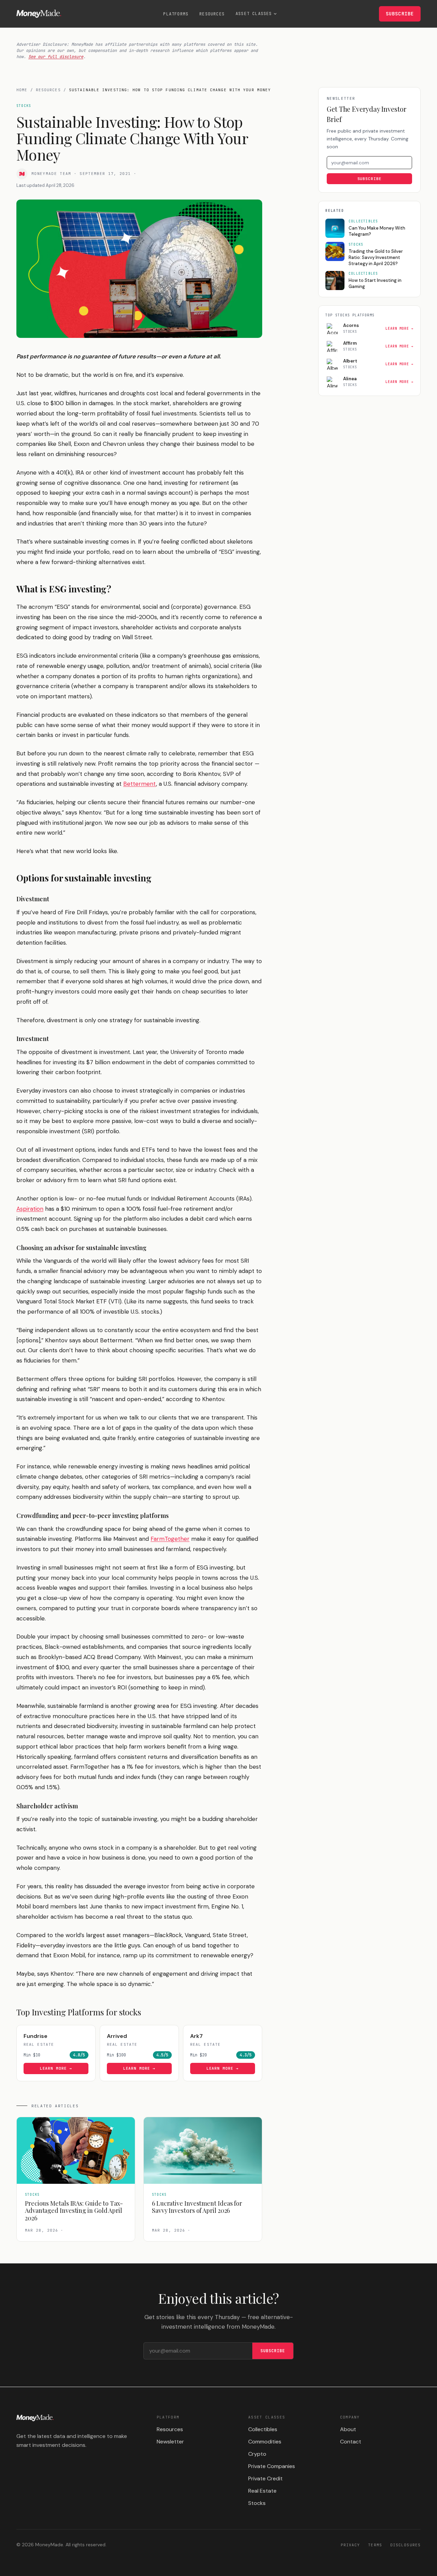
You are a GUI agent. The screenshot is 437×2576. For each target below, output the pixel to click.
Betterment (140, 784)
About (348, 2429)
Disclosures (405, 2545)
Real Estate (262, 2491)
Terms (375, 2545)
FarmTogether (170, 1539)
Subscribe (400, 14)
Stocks (257, 2503)
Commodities (265, 2442)
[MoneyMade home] (39, 14)
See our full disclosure (56, 57)
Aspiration (30, 1209)
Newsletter (170, 2442)
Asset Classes (254, 14)
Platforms (176, 14)
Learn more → (56, 2068)
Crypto (257, 2454)
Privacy (350, 2545)
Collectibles (263, 2429)
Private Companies (272, 2466)
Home (22, 90)
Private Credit (265, 2478)
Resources (212, 14)
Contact (351, 2442)
